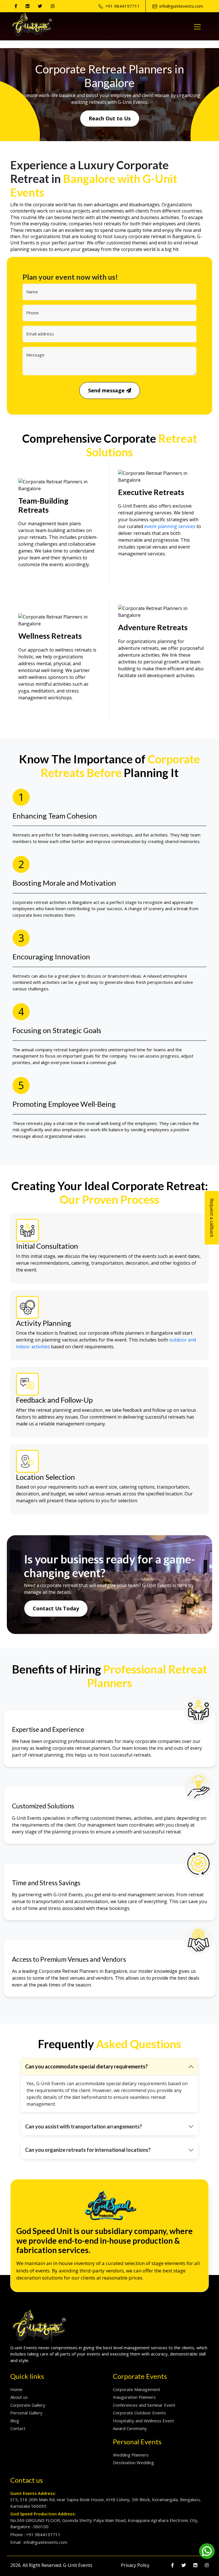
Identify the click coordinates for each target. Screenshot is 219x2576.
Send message (107, 390)
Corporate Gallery (28, 2405)
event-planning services (170, 526)
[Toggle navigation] (197, 27)
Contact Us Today (56, 1608)
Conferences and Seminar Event (144, 2405)
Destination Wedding (133, 2462)
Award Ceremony (130, 2428)
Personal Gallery (26, 2413)
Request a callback (212, 1218)
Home (16, 2389)
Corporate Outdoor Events (139, 2413)
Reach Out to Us (110, 118)
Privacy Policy (135, 2565)
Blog (15, 2421)
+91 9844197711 (122, 6)
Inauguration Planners (134, 2397)
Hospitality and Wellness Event (143, 2421)
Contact (18, 2428)
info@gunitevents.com (181, 6)
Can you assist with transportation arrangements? (84, 2126)
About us (19, 2397)
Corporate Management (137, 2389)
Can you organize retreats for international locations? (88, 2150)
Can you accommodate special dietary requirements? (86, 2066)
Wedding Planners (131, 2455)
